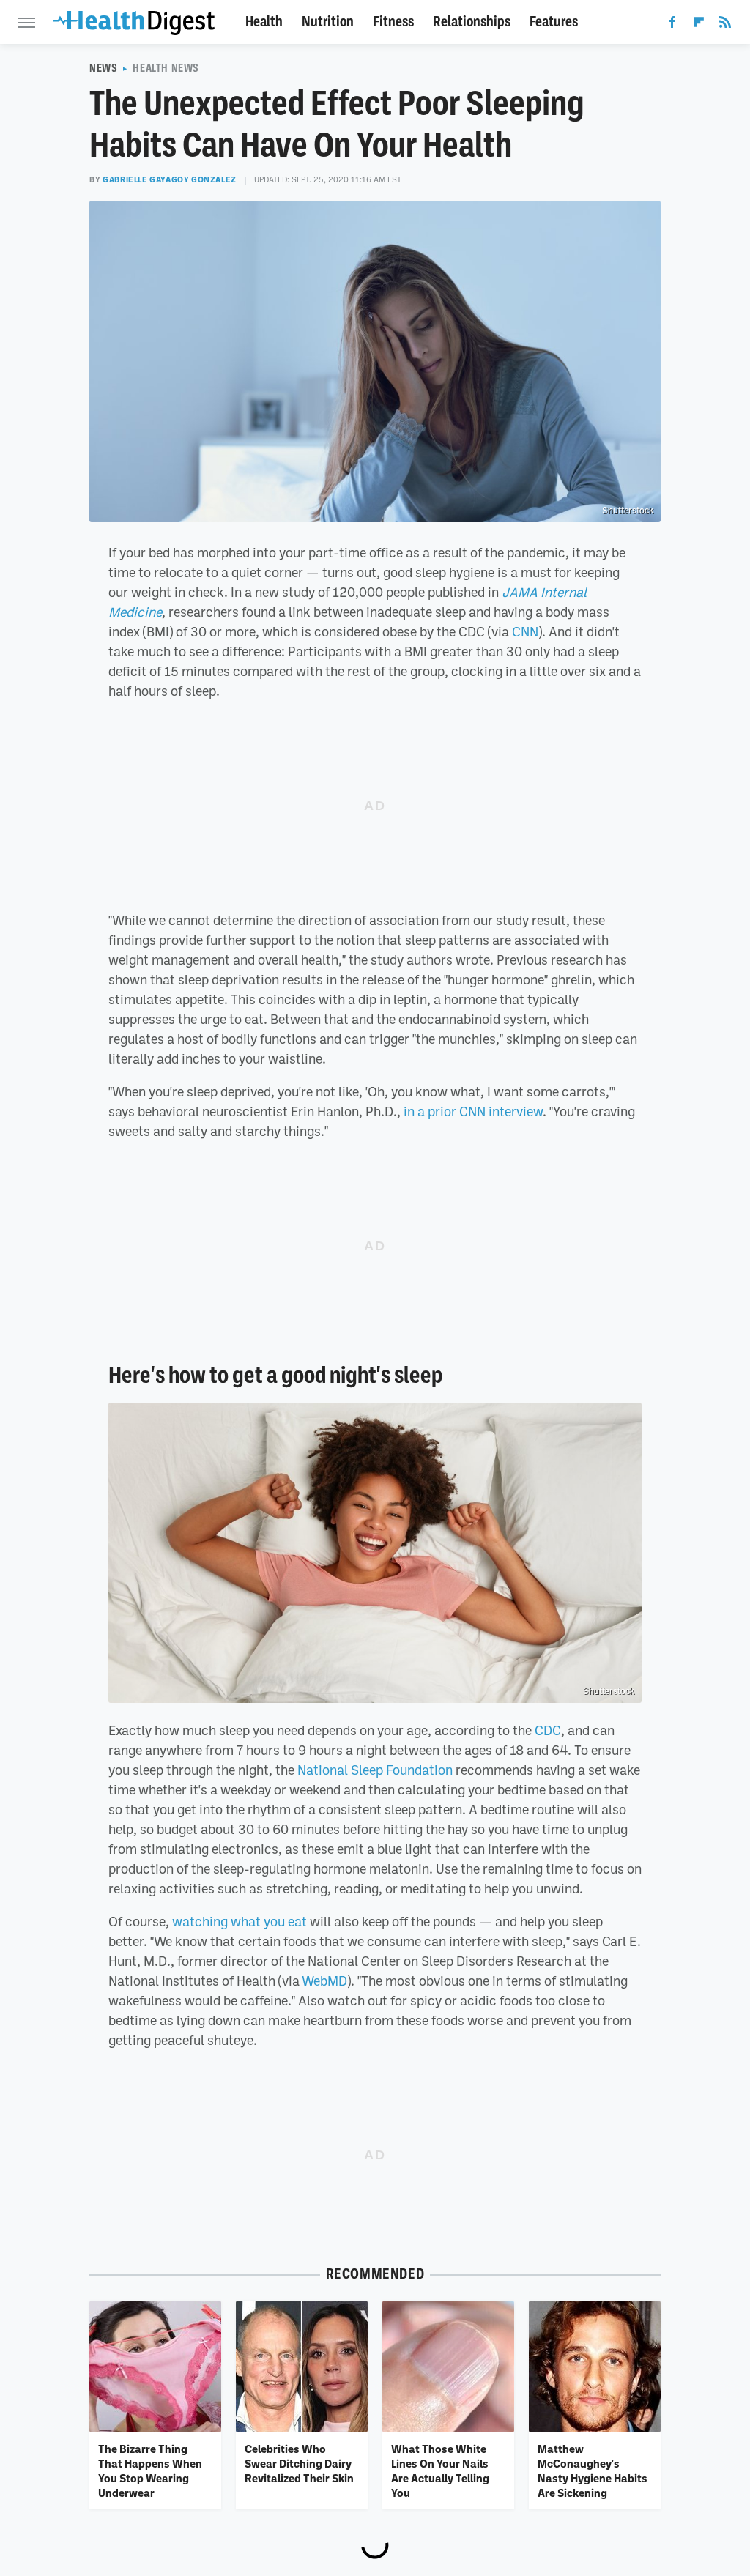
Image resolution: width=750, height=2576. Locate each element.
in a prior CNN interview (473, 1111)
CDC (548, 1730)
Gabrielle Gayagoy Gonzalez (170, 179)
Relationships (472, 22)
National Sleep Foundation (375, 1770)
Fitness (393, 22)
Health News (166, 68)
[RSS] (725, 25)
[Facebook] (672, 25)
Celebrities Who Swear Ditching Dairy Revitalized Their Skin (299, 2464)
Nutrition (328, 22)
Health (264, 22)
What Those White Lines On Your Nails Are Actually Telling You (440, 2471)
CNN (525, 631)
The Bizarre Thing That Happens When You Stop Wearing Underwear (150, 2471)
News (103, 68)
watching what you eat (240, 1921)
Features (554, 22)
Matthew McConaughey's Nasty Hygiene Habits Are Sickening (593, 2471)
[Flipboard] (699, 25)
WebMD (324, 1981)
